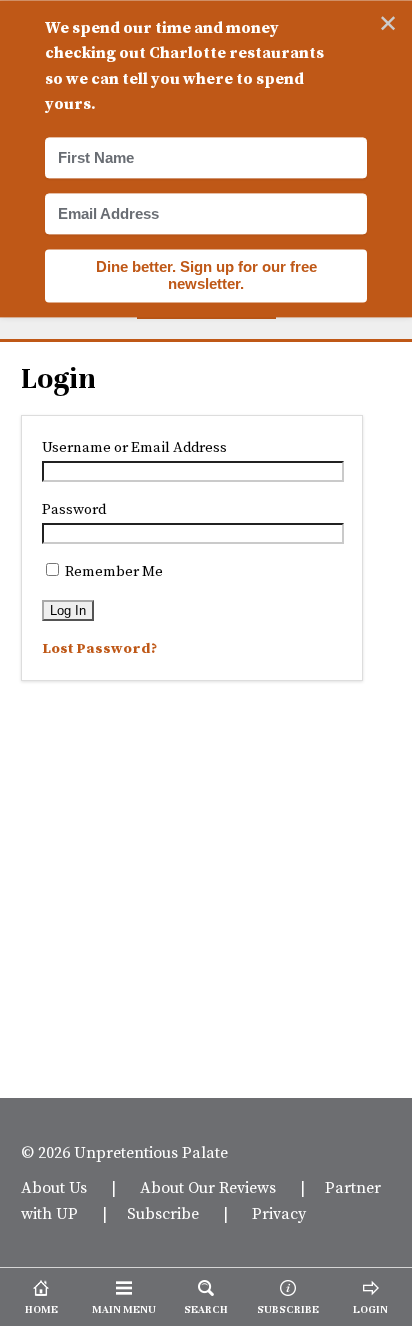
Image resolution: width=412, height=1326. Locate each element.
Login (58, 379)
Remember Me (112, 571)
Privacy (279, 1213)
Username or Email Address (134, 447)
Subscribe (163, 1213)
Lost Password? (99, 648)
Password (74, 509)
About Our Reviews (208, 1187)
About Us (54, 1187)
